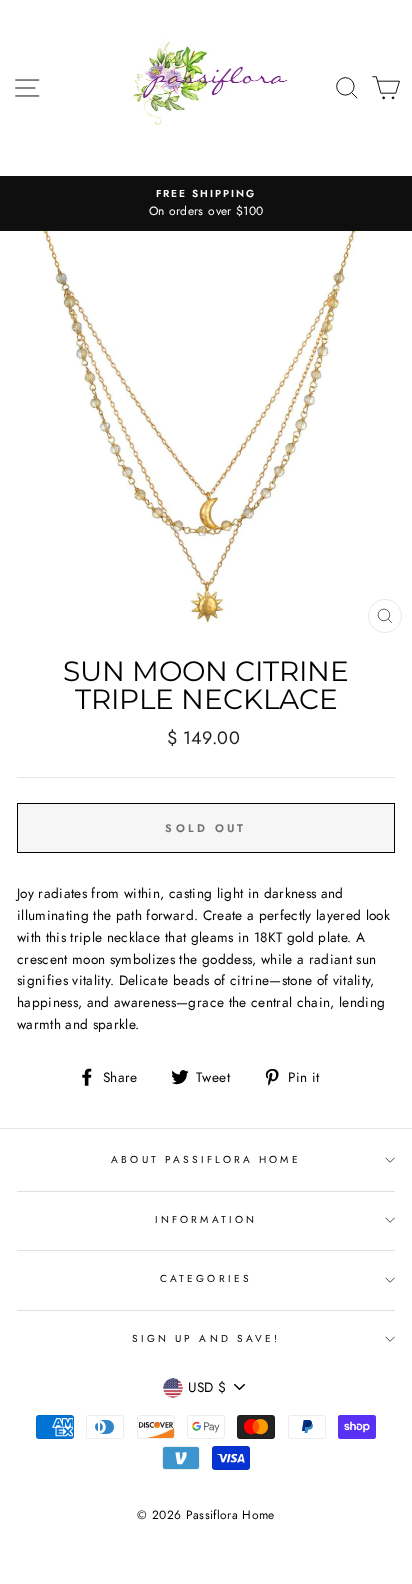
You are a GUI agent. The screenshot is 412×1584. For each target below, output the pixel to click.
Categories (206, 1278)
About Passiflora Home (205, 1159)
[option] (206, 204)
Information (206, 1219)
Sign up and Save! (206, 1338)
